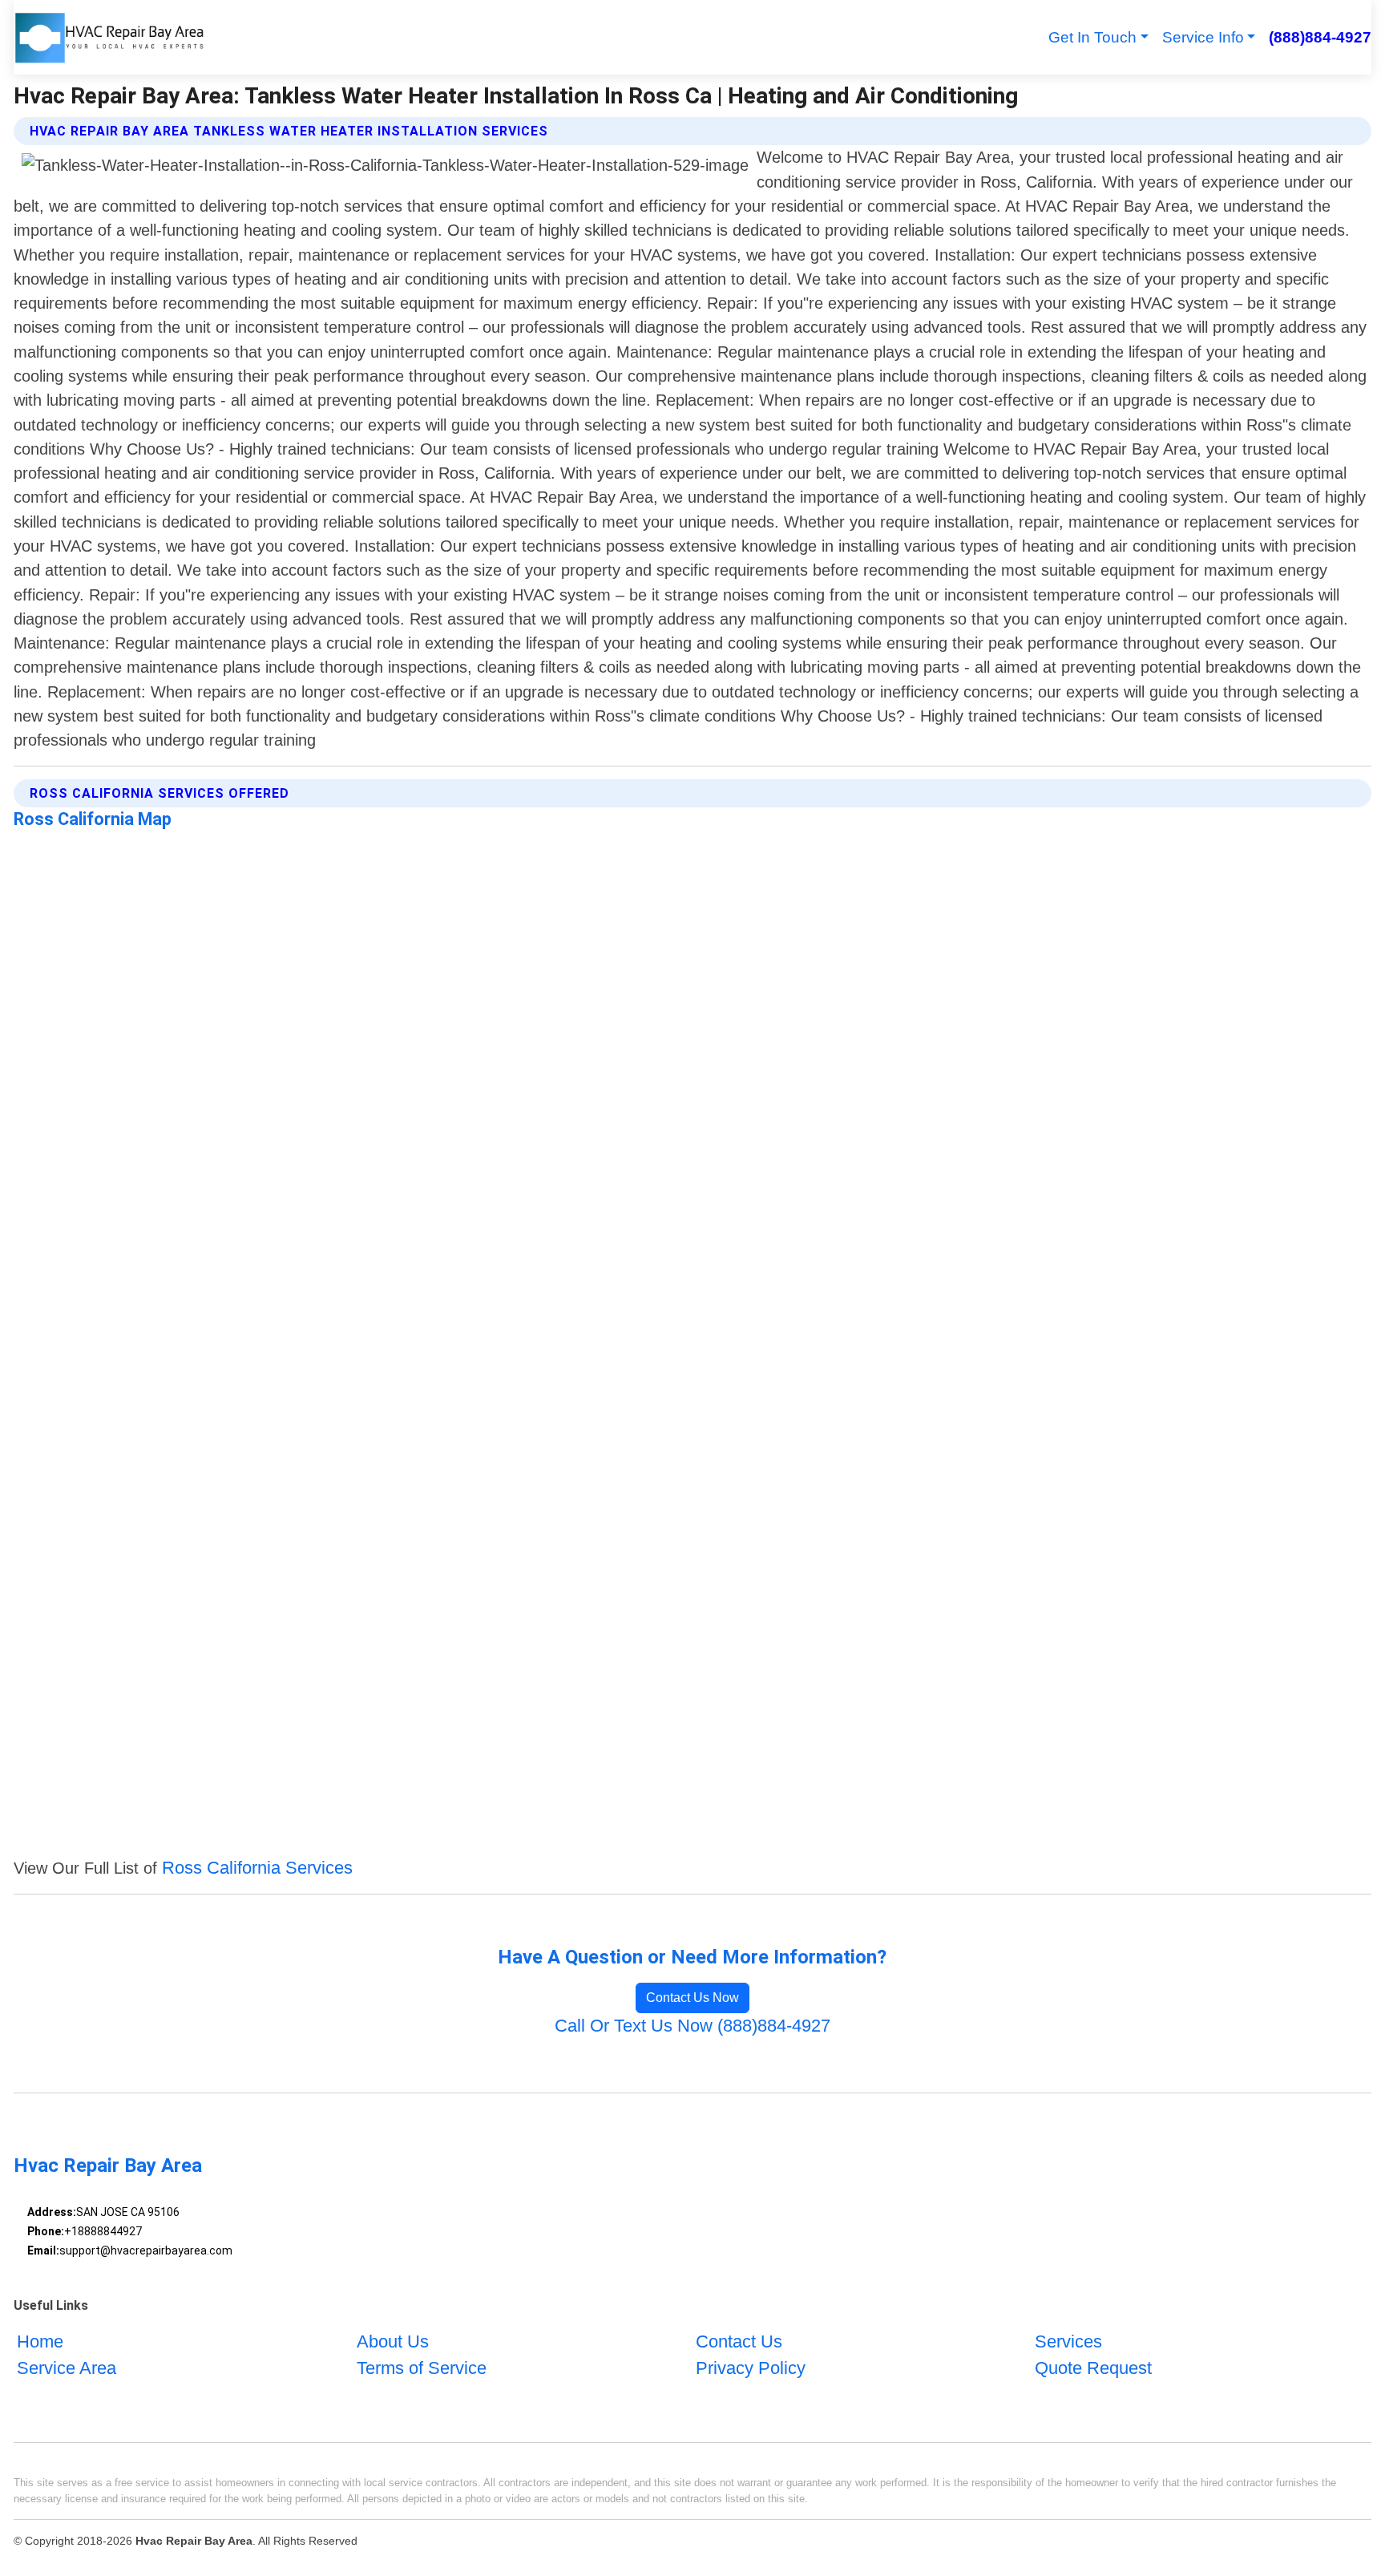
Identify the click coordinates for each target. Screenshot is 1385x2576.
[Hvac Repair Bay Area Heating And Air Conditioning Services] (109, 37)
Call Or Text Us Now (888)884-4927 (692, 2026)
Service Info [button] (1203, 37)
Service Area (67, 2367)
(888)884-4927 (1320, 37)
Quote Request (1093, 2367)
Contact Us (739, 2341)
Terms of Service (422, 2367)
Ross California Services (257, 1868)
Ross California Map (93, 819)
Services (1068, 2341)
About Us (393, 2341)
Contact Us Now (692, 1998)
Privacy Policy (751, 2367)
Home (40, 2341)
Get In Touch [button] (1092, 37)
